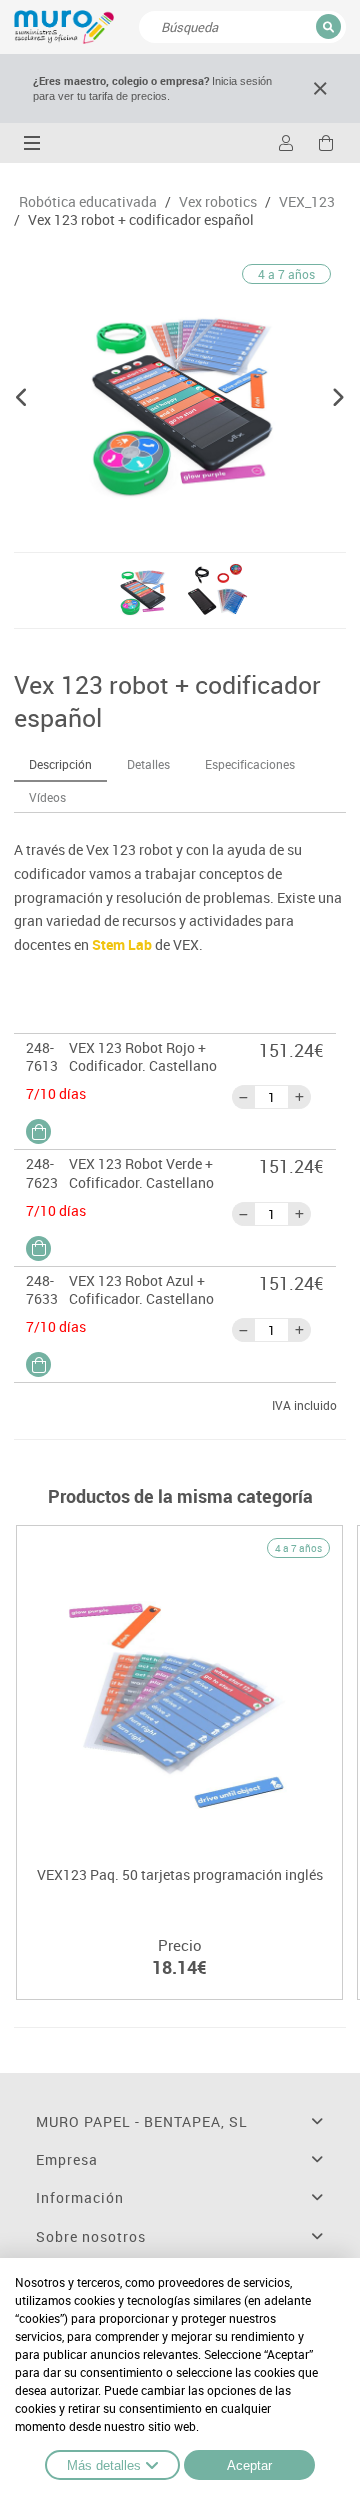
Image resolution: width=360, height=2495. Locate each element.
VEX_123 (307, 202)
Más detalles (104, 2465)
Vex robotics (218, 202)
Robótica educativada (88, 202)
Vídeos (47, 797)
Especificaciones (250, 764)
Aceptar (249, 2465)
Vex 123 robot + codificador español (141, 220)
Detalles (148, 764)
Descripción (60, 764)
